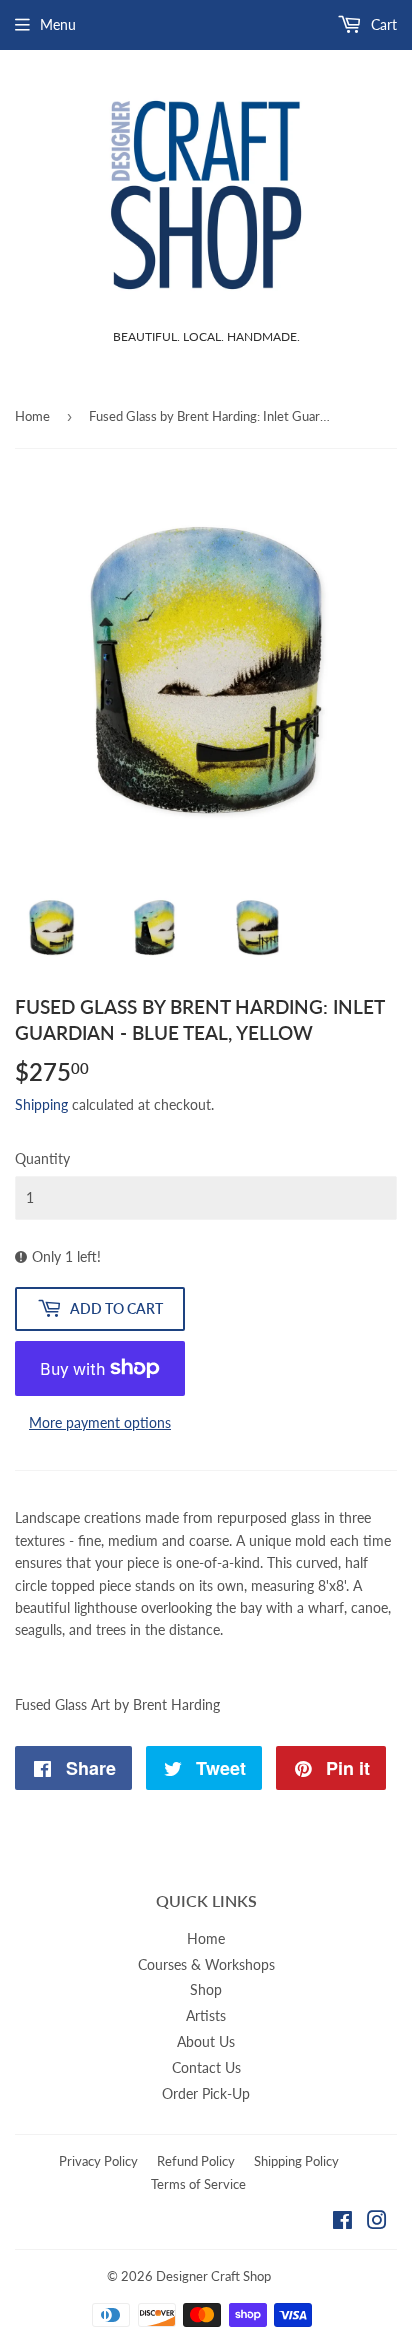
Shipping (41, 1104)
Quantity (42, 1158)
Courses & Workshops (206, 1964)
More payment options (100, 1422)
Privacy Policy (98, 2161)
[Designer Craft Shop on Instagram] (377, 2222)
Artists (206, 2015)
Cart (382, 24)
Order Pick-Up (206, 2093)
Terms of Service (198, 2184)
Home (32, 416)
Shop (206, 1989)
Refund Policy (196, 2161)
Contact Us (206, 2067)
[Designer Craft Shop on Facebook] (342, 2222)
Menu (58, 24)
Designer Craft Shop (213, 2276)
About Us (206, 2041)
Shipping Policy (296, 2161)
